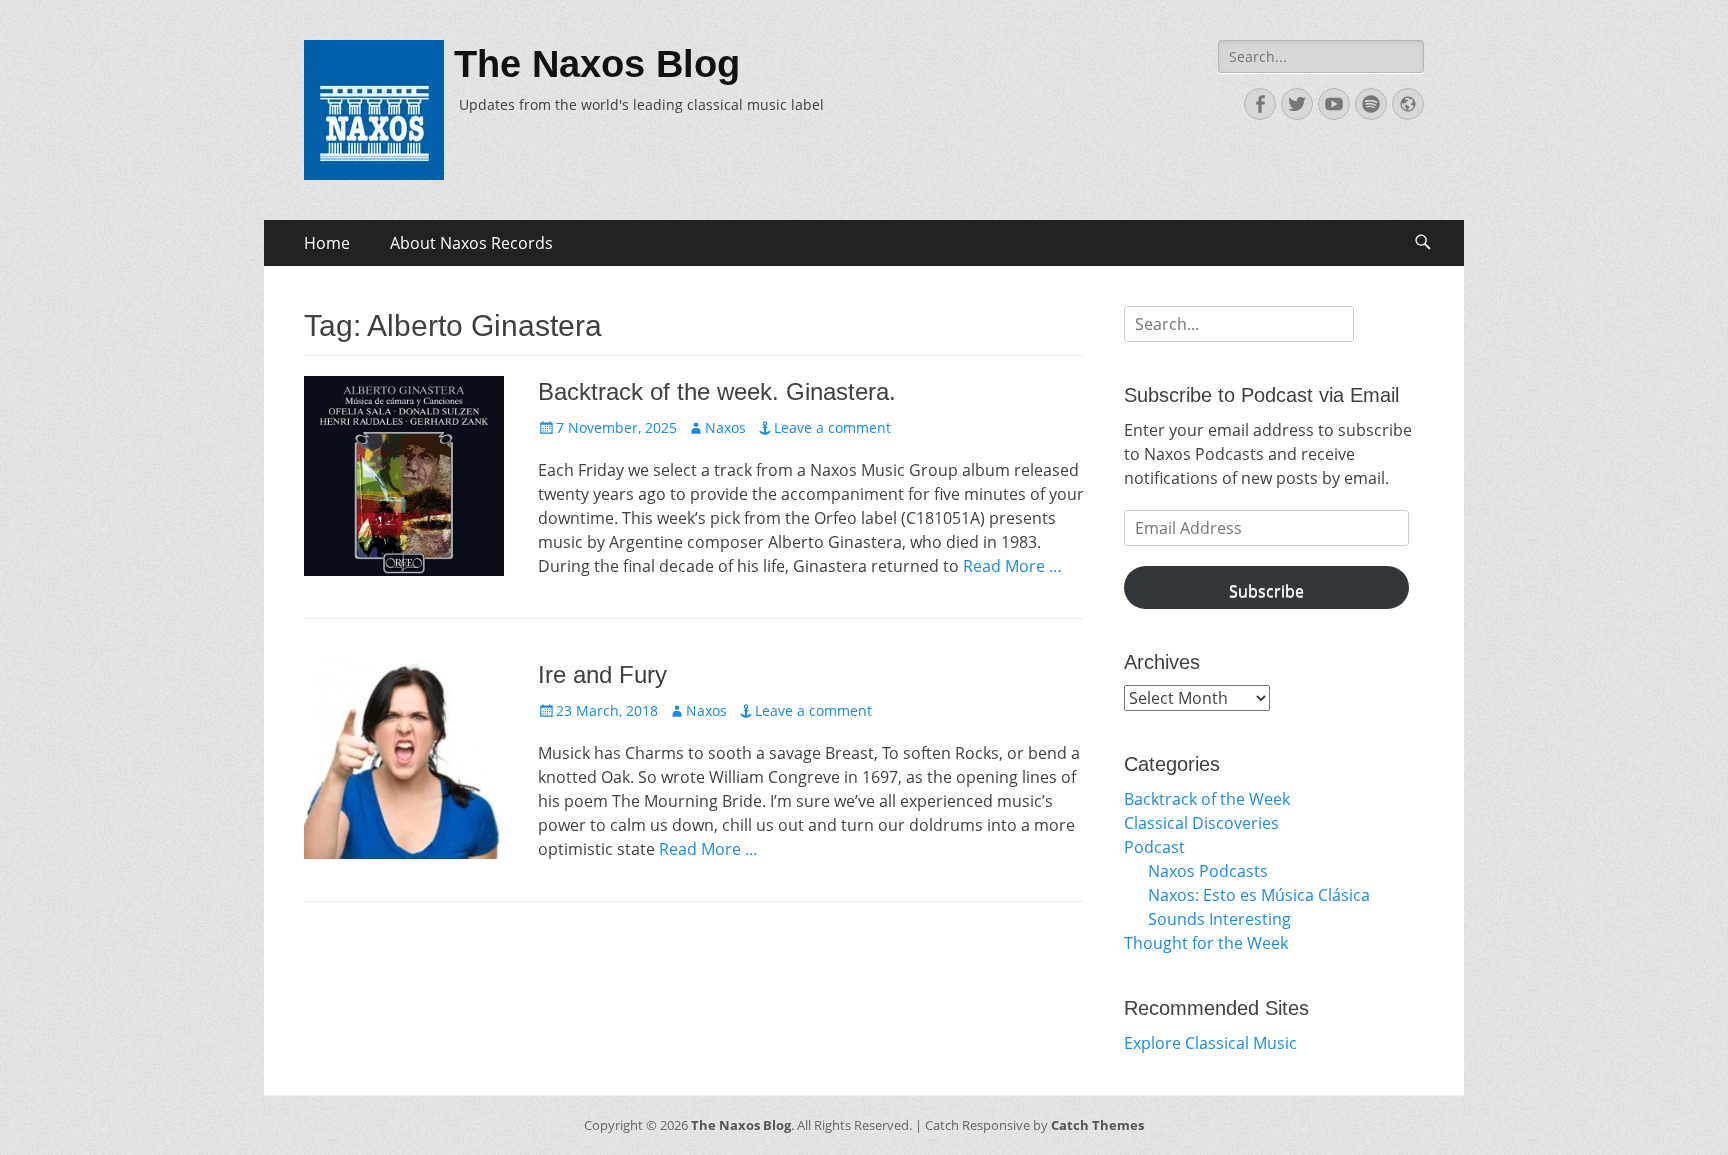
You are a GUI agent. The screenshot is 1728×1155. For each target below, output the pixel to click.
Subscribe (1266, 591)
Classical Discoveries (1201, 823)
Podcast (1154, 847)
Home (327, 243)
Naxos (725, 427)
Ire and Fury (602, 674)
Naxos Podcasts (1208, 871)
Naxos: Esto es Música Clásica (1259, 895)
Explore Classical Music (1210, 1043)
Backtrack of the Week (1207, 799)
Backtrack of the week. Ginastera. (717, 391)
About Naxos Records (471, 243)
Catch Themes (1097, 1125)
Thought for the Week (1206, 943)
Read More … (1012, 566)
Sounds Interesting (1219, 919)
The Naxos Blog (597, 64)
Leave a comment (832, 427)
